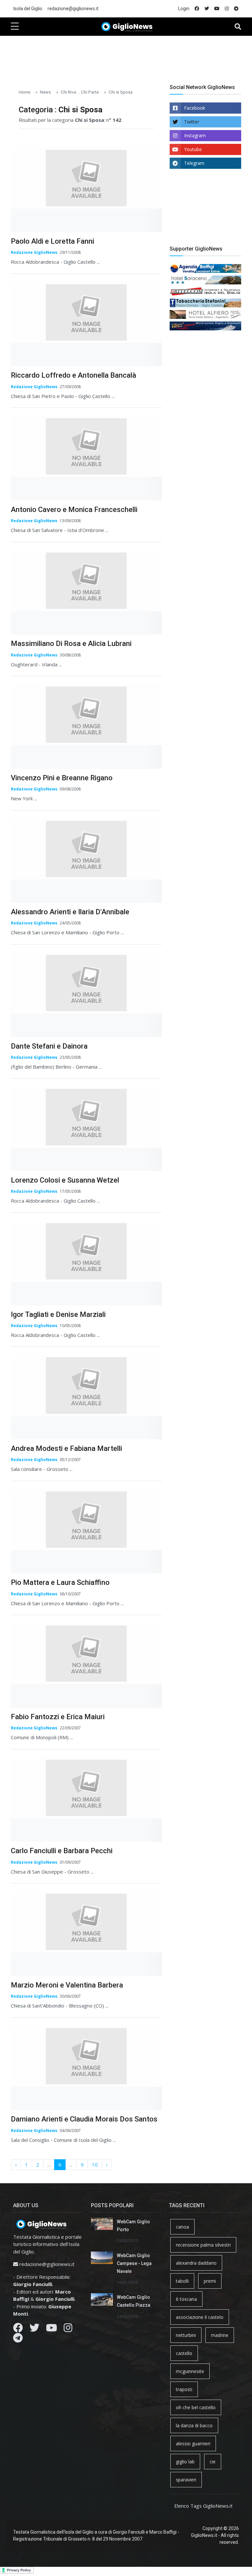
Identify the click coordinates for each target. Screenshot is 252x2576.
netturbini (186, 2335)
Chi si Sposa (121, 92)
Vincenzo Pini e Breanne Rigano (62, 778)
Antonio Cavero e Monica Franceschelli (74, 510)
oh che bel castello (196, 2407)
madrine (220, 2335)
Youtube (193, 149)
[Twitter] (34, 2329)
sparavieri (186, 2480)
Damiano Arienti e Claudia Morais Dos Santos (84, 2119)
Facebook (195, 108)
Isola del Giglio (28, 9)
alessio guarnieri (193, 2443)
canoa (182, 2227)
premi (210, 2281)
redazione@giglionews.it (73, 9)
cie (213, 2462)
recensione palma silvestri (203, 2245)
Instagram (195, 135)
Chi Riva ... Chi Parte (80, 92)
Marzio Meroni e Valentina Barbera (67, 1985)
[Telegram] (18, 2340)
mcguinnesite (190, 2371)
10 (95, 2165)
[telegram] (236, 9)
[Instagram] (68, 2329)
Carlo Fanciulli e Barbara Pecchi (62, 1851)
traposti (184, 2389)
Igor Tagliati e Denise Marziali (58, 1314)
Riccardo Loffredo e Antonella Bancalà (73, 375)
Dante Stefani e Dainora (49, 1046)
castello (184, 2353)
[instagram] (227, 9)
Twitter (192, 122)
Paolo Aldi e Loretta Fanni (52, 241)
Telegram (194, 163)
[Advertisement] (130, 56)
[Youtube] (52, 2329)
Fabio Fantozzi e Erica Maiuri (58, 1717)
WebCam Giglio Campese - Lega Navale (134, 2263)
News (45, 92)
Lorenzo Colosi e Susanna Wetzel (65, 1180)
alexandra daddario (196, 2263)
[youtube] (217, 9)
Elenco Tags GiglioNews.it (203, 2506)
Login (184, 9)
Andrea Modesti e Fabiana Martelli (66, 1448)
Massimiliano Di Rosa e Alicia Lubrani (71, 644)
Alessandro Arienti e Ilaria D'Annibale (70, 912)
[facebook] (197, 9)
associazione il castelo (200, 2317)
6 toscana (186, 2299)
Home (24, 92)
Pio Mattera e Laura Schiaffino (60, 1582)
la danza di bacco (194, 2425)
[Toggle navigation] (238, 27)
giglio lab (185, 2462)
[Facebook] (18, 2329)
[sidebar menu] (15, 27)
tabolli (182, 2281)
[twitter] (207, 9)
